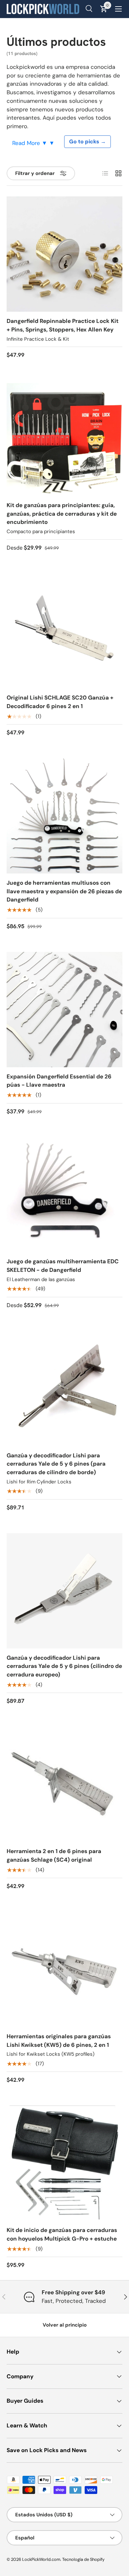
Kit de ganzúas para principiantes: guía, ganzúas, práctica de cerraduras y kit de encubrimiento (62, 514)
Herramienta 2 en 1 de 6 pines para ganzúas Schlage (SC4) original (54, 1855)
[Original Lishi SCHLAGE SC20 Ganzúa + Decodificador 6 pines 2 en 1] (64, 631)
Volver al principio (65, 2325)
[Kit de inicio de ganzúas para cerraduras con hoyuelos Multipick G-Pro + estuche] (64, 2163)
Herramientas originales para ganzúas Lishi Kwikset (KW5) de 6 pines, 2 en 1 (59, 2041)
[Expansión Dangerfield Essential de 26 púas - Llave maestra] (64, 1010)
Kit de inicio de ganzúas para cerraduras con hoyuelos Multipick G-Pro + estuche (62, 2234)
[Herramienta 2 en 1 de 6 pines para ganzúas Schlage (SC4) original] (64, 1784)
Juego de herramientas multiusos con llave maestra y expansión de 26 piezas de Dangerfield (64, 891)
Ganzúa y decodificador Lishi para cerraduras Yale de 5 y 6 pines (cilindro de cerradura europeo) (64, 1666)
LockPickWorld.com (41, 2559)
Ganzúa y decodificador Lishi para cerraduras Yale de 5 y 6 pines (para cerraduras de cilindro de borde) (56, 1464)
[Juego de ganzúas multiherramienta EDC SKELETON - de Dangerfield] (64, 1194)
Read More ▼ (31, 143)
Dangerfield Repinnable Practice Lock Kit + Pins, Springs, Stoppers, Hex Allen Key (63, 325)
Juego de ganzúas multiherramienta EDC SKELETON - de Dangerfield (63, 1266)
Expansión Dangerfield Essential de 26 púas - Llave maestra (59, 1081)
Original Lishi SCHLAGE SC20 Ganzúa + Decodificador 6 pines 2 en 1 (60, 702)
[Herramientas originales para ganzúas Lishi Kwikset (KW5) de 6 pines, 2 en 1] (64, 1969)
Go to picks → (87, 142)
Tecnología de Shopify (83, 2559)
